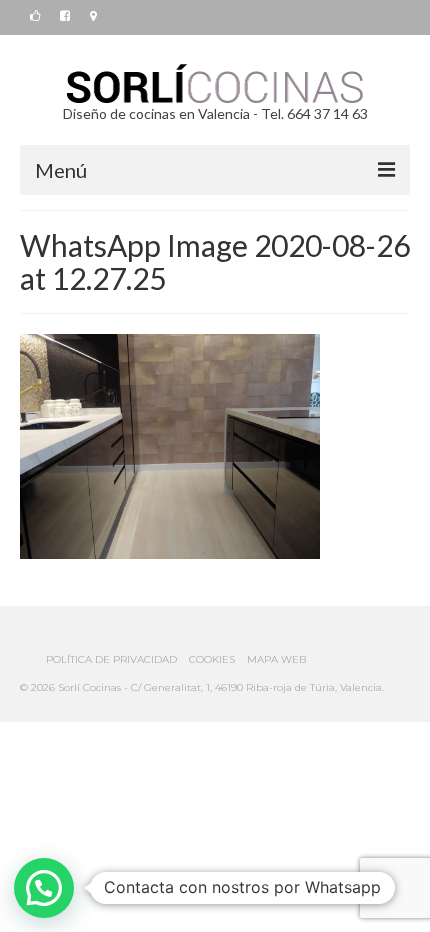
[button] (44, 888)
